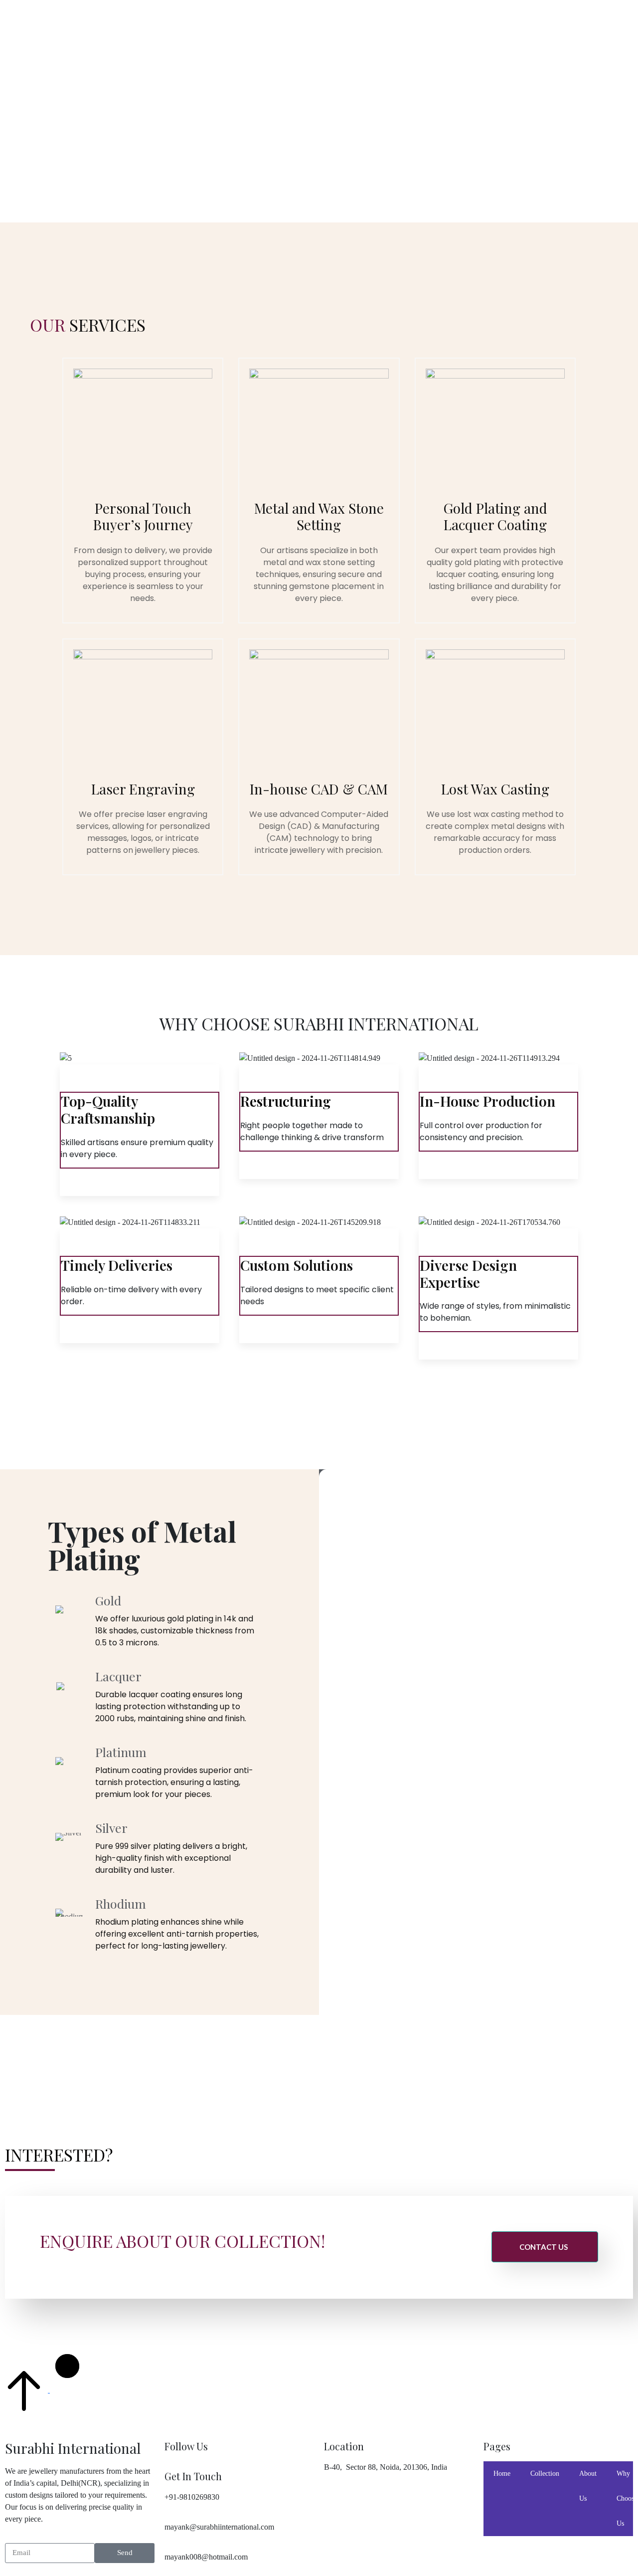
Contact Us (544, 2247)
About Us (588, 2486)
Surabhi (28, 10)
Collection (545, 2474)
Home (502, 2474)
